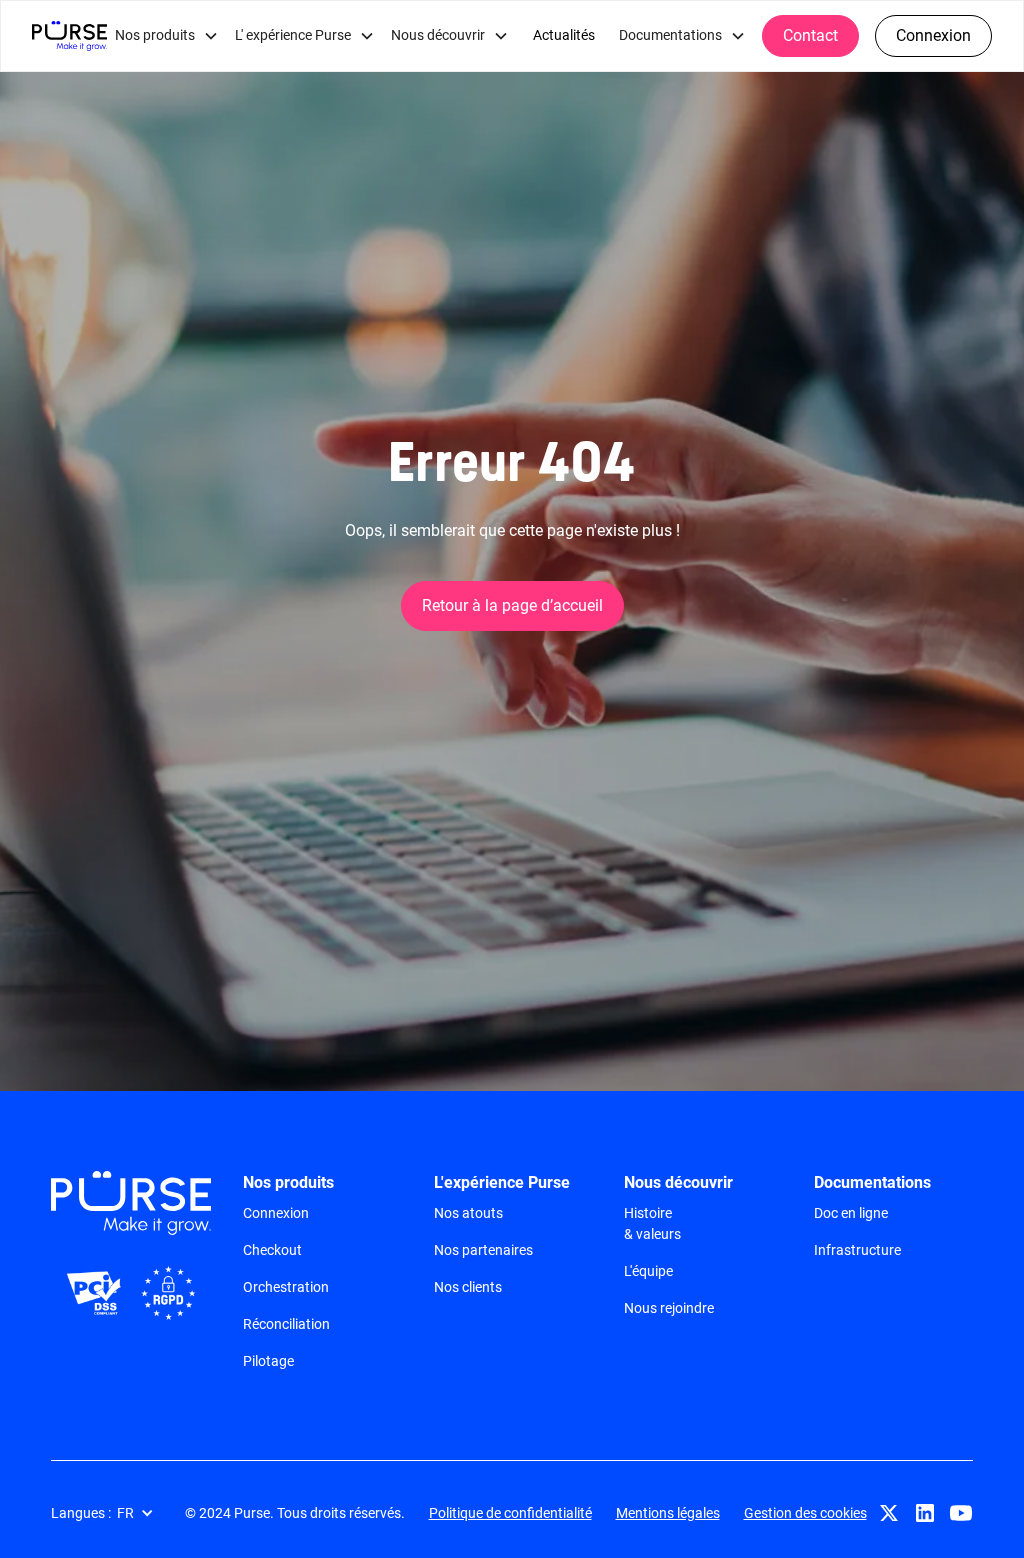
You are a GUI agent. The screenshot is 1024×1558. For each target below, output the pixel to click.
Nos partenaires (483, 1250)
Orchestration (286, 1287)
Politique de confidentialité (510, 1513)
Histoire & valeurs (652, 1223)
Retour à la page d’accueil (512, 605)
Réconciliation (286, 1324)
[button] (167, 36)
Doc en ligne (851, 1213)
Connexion (933, 35)
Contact (810, 35)
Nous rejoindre (669, 1308)
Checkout (272, 1250)
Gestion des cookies (805, 1513)
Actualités (564, 35)
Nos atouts (468, 1213)
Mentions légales (668, 1513)
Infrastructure (857, 1250)
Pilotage (268, 1361)
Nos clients (468, 1287)
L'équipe (648, 1271)
